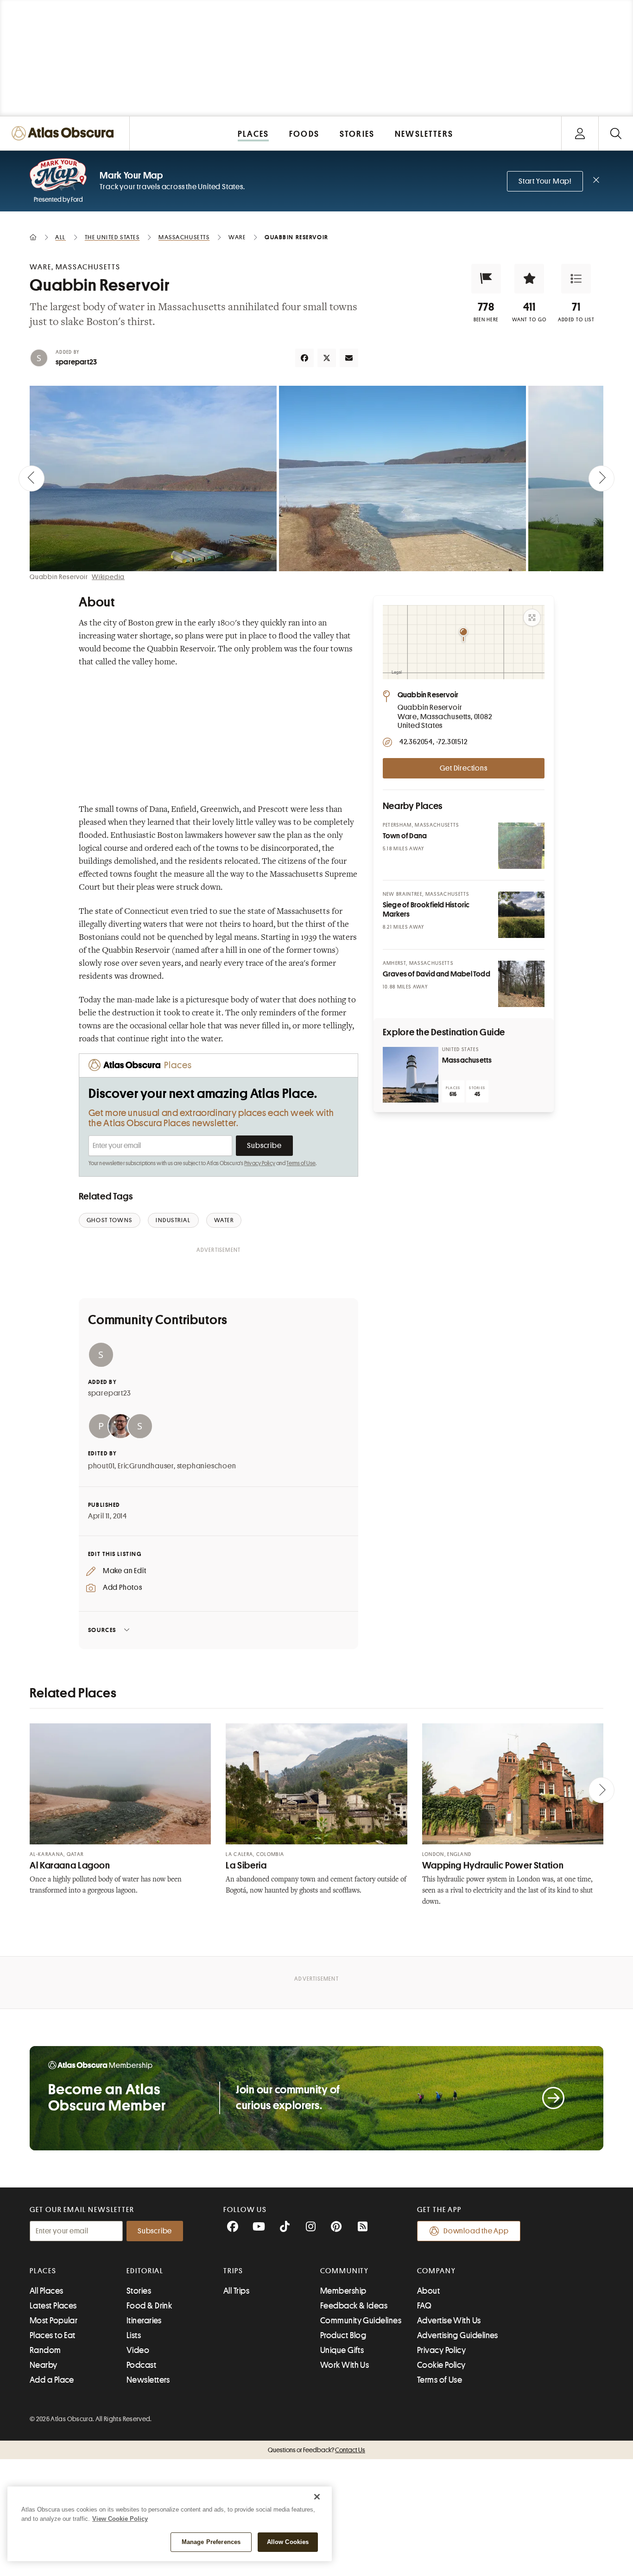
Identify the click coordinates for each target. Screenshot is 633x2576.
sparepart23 (76, 362)
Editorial (145, 2271)
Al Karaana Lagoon (70, 1865)
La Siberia (246, 1865)
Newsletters (148, 2380)
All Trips (236, 2291)
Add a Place (52, 2380)
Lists (134, 2335)
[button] (486, 279)
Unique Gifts (342, 2350)
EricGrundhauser (146, 1466)
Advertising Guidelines (458, 2335)
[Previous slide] (32, 478)
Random (45, 2350)
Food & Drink (149, 2306)
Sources (102, 1630)
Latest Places (53, 2306)
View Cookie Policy (120, 2519)
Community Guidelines (361, 2321)
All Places (47, 2291)
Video (138, 2350)
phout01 (101, 1466)
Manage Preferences (211, 2542)
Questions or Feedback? (316, 2450)
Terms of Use (301, 1163)
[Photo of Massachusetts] (411, 1075)
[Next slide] (601, 478)
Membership (343, 2291)
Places (43, 2271)
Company (436, 2271)
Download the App (476, 2231)
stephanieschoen (207, 1466)
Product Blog (343, 2335)
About (428, 2291)
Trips (233, 2271)
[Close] (317, 2497)
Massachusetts (467, 1060)
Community (345, 2271)
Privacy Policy (260, 1163)
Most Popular (54, 2321)
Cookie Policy (441, 2365)
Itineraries (144, 2321)
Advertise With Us (449, 2321)
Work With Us (345, 2365)
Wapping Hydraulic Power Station (493, 1865)
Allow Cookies (288, 2542)
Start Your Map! (545, 181)
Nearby (44, 2365)
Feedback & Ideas (354, 2306)
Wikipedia (108, 577)
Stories (139, 2291)
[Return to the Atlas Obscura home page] (65, 133)
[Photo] (521, 846)
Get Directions (463, 768)
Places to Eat (53, 2335)
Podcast (141, 2365)
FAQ (424, 2306)
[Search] (616, 133)
